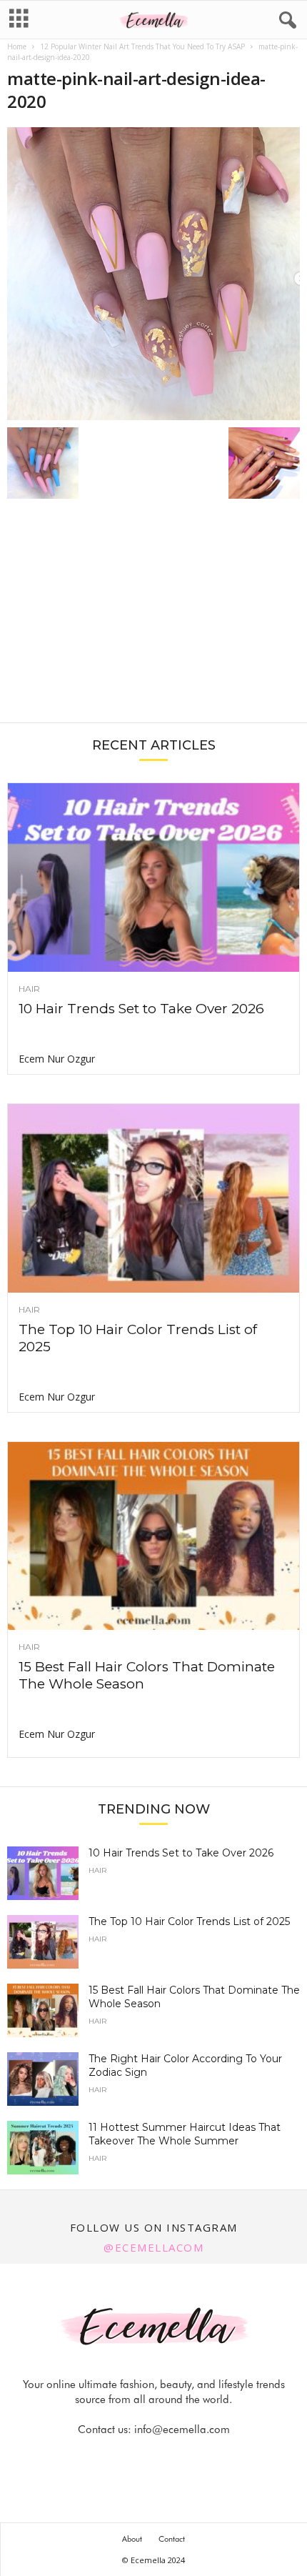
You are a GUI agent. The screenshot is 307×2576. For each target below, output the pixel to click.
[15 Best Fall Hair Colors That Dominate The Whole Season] (153, 1536)
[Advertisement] (153, 618)
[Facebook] (106, 2458)
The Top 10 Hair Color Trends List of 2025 (189, 1921)
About (132, 2539)
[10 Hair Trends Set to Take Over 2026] (153, 877)
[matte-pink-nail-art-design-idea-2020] (153, 274)
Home (17, 46)
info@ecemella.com (182, 2430)
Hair (29, 989)
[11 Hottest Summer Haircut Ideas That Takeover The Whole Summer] (43, 2148)
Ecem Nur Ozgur (57, 1059)
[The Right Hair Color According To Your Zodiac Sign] (43, 2079)
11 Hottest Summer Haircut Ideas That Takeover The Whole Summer (185, 2134)
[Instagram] (139, 2458)
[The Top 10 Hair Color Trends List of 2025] (153, 1198)
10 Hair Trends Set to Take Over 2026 (141, 1009)
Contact (172, 2539)
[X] (171, 2458)
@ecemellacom (153, 2247)
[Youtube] (203, 2458)
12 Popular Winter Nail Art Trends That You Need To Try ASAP (142, 46)
